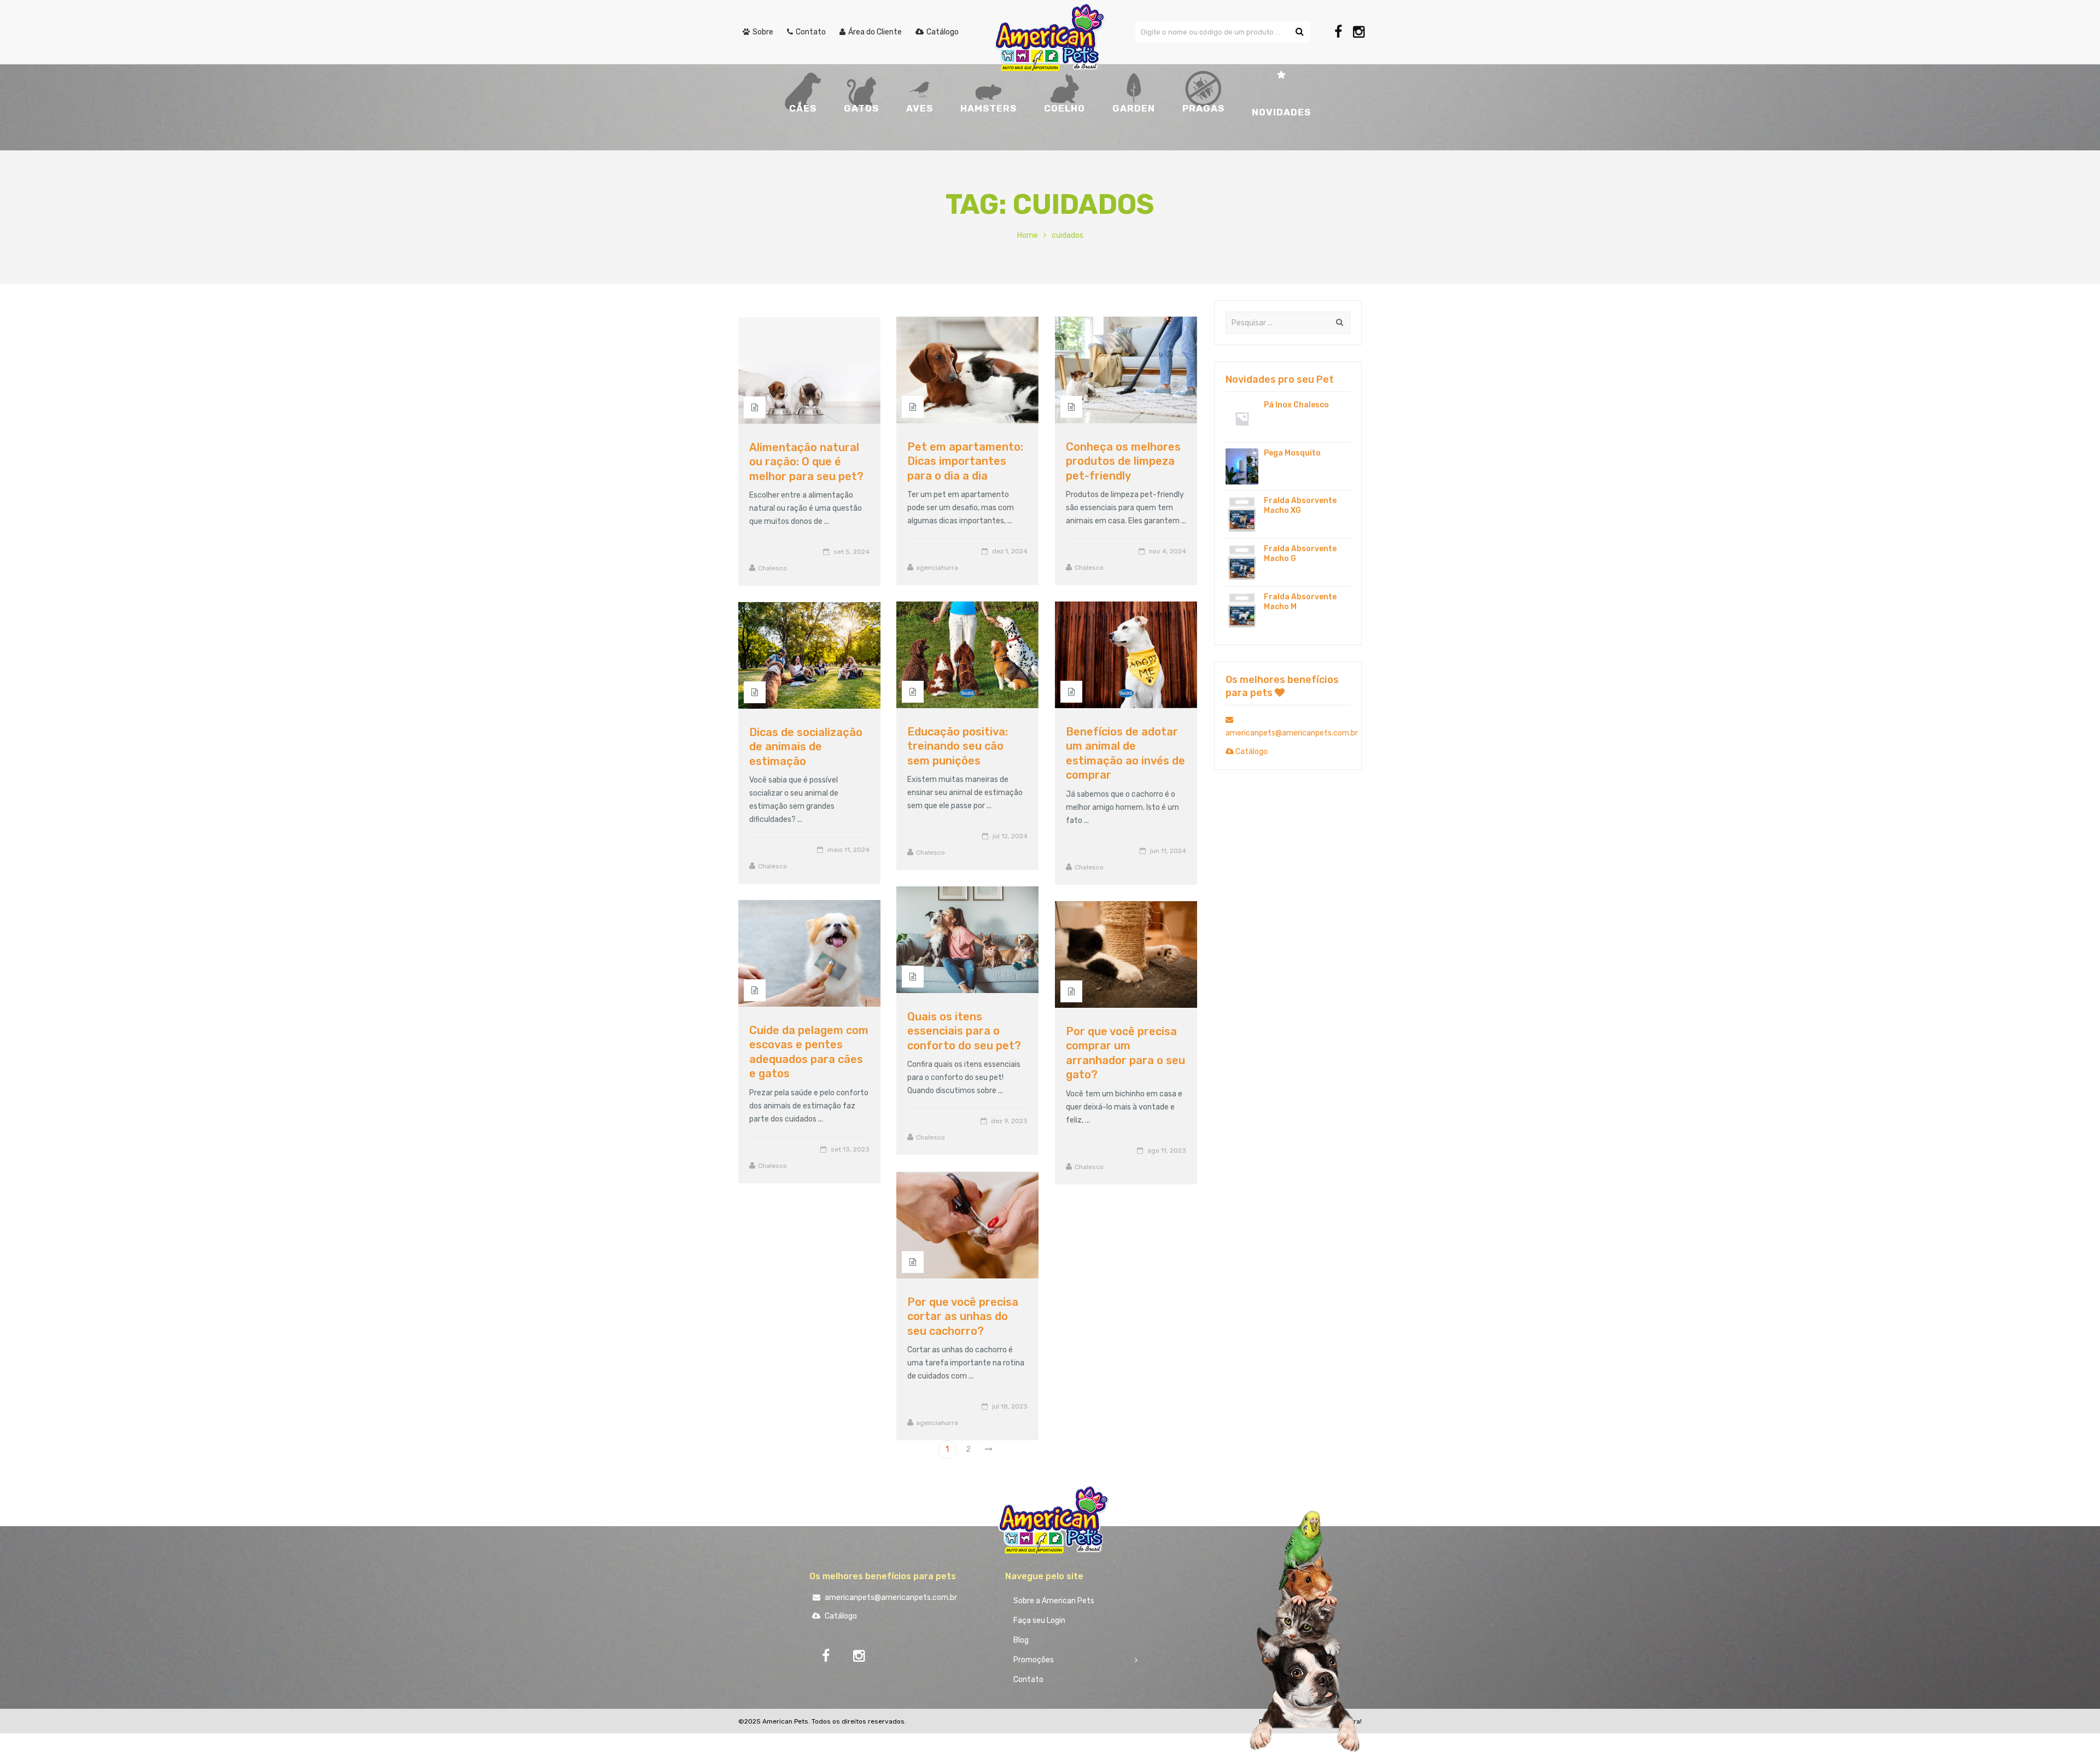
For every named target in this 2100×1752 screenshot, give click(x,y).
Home (1028, 235)
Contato (1028, 1680)
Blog (1021, 1640)
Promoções (1034, 1660)
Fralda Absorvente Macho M (1300, 602)
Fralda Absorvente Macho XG (1300, 506)
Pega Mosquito (1292, 453)
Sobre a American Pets (1054, 1601)
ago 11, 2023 (1167, 1151)
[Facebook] (1338, 32)
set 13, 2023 (850, 1149)
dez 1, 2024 (1010, 551)
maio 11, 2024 (848, 850)
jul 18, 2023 (1010, 1406)
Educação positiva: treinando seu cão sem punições (958, 746)
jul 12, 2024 (1010, 836)
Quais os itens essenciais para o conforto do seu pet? (964, 1031)
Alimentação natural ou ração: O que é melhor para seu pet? (806, 462)
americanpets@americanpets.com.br (890, 1598)
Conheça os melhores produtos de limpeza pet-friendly (1123, 461)
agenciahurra (937, 568)
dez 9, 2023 (1009, 1121)
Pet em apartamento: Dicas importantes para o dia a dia (965, 461)
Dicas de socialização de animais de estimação (806, 747)
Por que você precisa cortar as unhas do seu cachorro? (963, 1316)
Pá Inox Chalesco (1296, 405)
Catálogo (1251, 752)
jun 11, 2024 (1168, 851)
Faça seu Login (1039, 1620)
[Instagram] (1359, 32)
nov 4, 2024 (1168, 551)
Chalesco (1089, 568)
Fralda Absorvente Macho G (1300, 554)
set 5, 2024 (851, 552)
